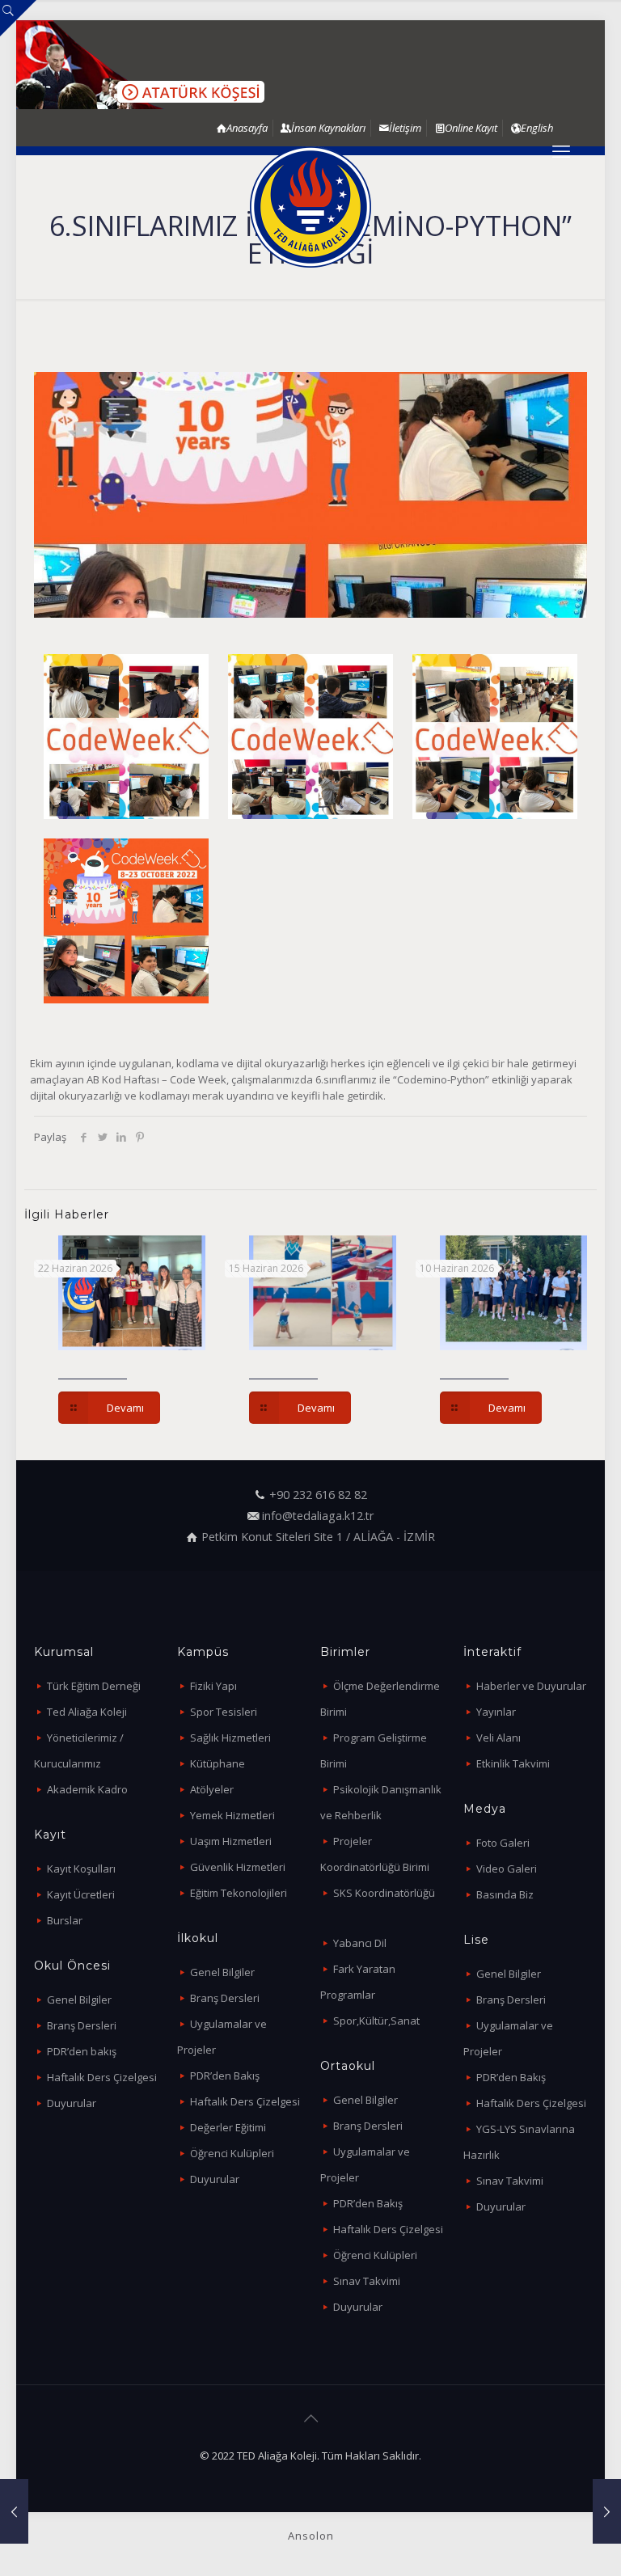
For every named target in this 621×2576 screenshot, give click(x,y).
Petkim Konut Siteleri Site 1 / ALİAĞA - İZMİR (318, 1537)
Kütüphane (218, 1763)
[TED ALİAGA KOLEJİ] (310, 207)
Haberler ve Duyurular (531, 1686)
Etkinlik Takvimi (513, 1763)
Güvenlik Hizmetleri (238, 1867)
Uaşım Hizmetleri (231, 1841)
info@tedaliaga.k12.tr (318, 1516)
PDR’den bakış (82, 2051)
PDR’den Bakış (225, 2076)
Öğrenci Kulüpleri (232, 2153)
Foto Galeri (503, 1843)
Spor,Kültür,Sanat (376, 2021)
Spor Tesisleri (224, 1712)
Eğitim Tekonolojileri (239, 1893)
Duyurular (72, 2103)
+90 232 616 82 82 (318, 1495)
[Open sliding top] (18, 18)
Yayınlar (496, 1712)
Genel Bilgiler (79, 2000)
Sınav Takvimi (367, 2281)
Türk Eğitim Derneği (94, 1686)
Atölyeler (212, 1789)
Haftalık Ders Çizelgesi (102, 2077)
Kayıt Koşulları (81, 1869)
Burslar (65, 1920)
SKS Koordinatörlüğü (384, 1893)
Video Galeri (507, 1869)
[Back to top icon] (310, 2418)
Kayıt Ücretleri (81, 1894)
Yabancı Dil (360, 1943)
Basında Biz (505, 1894)
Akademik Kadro (87, 1789)
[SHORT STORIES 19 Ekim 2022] (14, 2511)
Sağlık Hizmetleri (230, 1738)
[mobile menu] (561, 150)
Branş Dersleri (82, 2025)
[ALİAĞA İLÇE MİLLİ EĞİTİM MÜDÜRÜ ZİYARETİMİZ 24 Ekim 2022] (607, 2511)
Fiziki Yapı (213, 1686)
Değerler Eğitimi (228, 2127)
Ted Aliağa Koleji (87, 1712)
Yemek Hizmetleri (232, 1815)
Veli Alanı (498, 1738)
